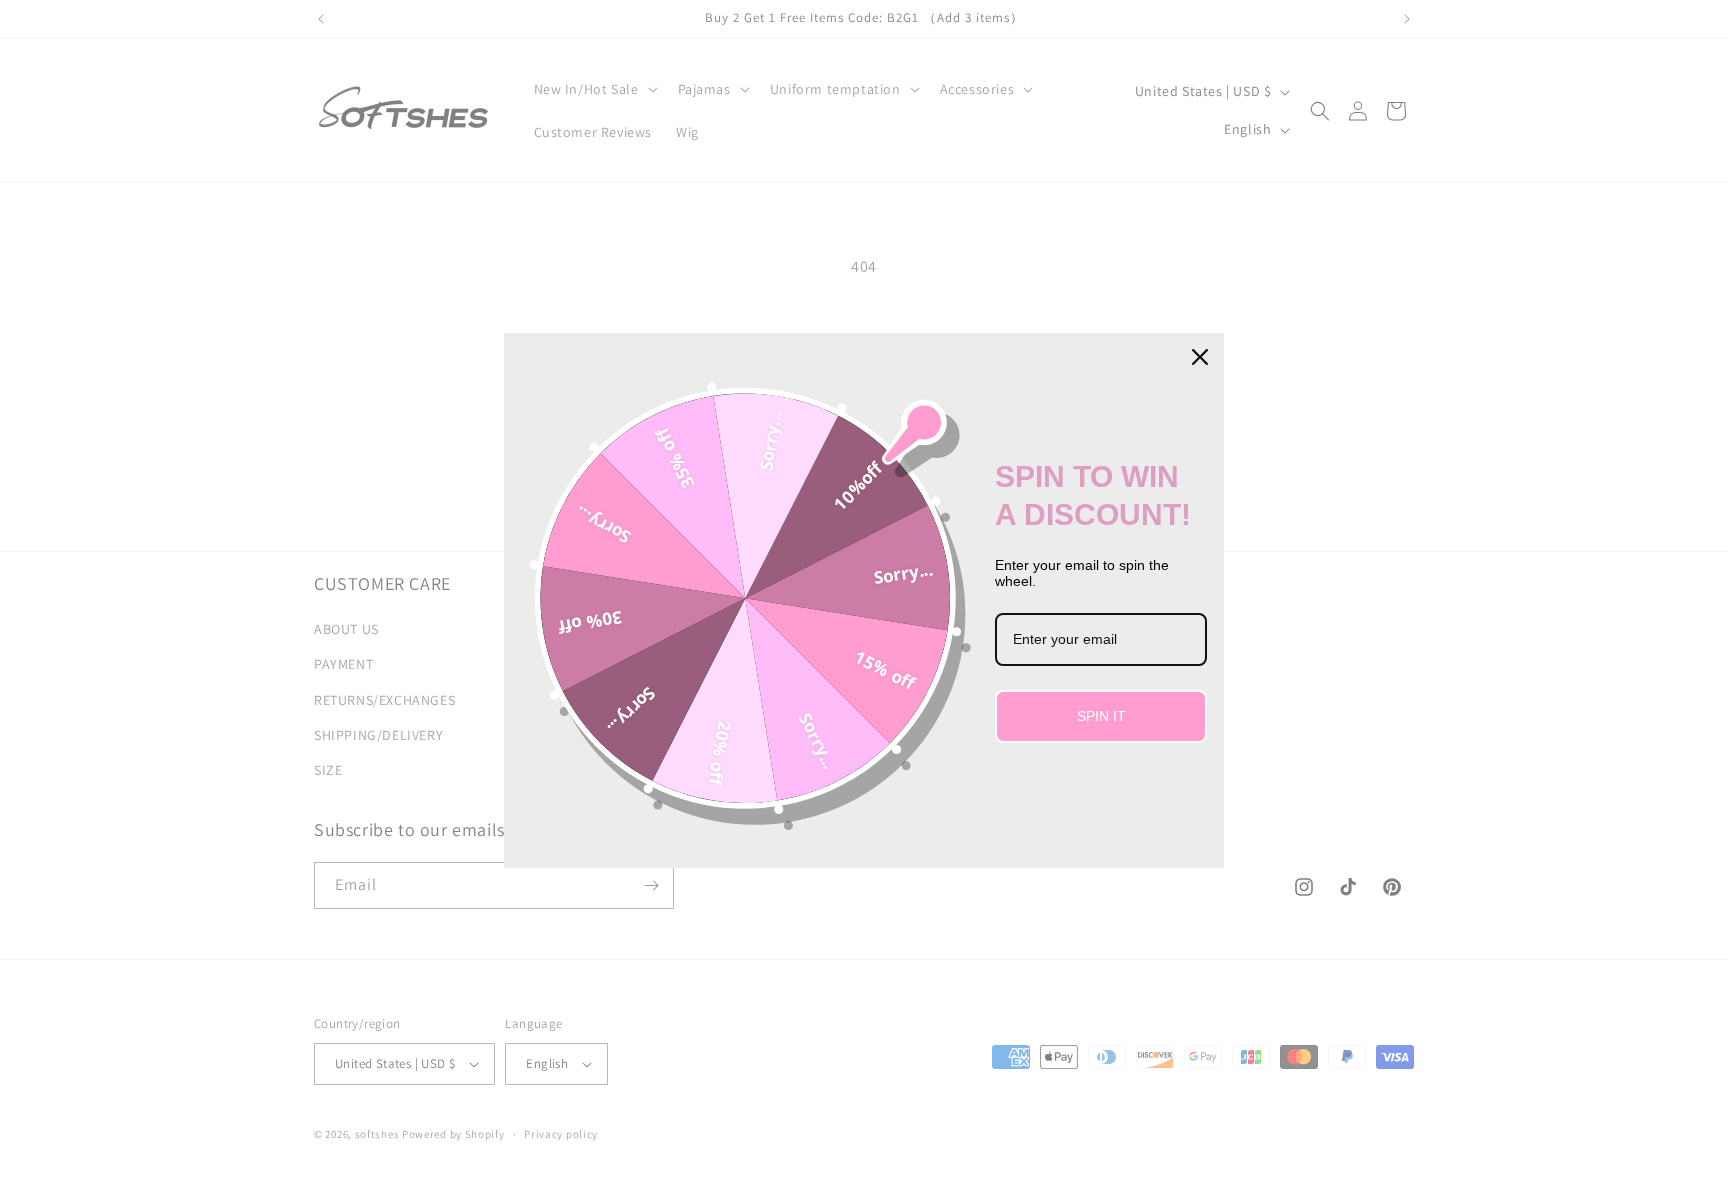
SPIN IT (1101, 716)
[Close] (1200, 357)
